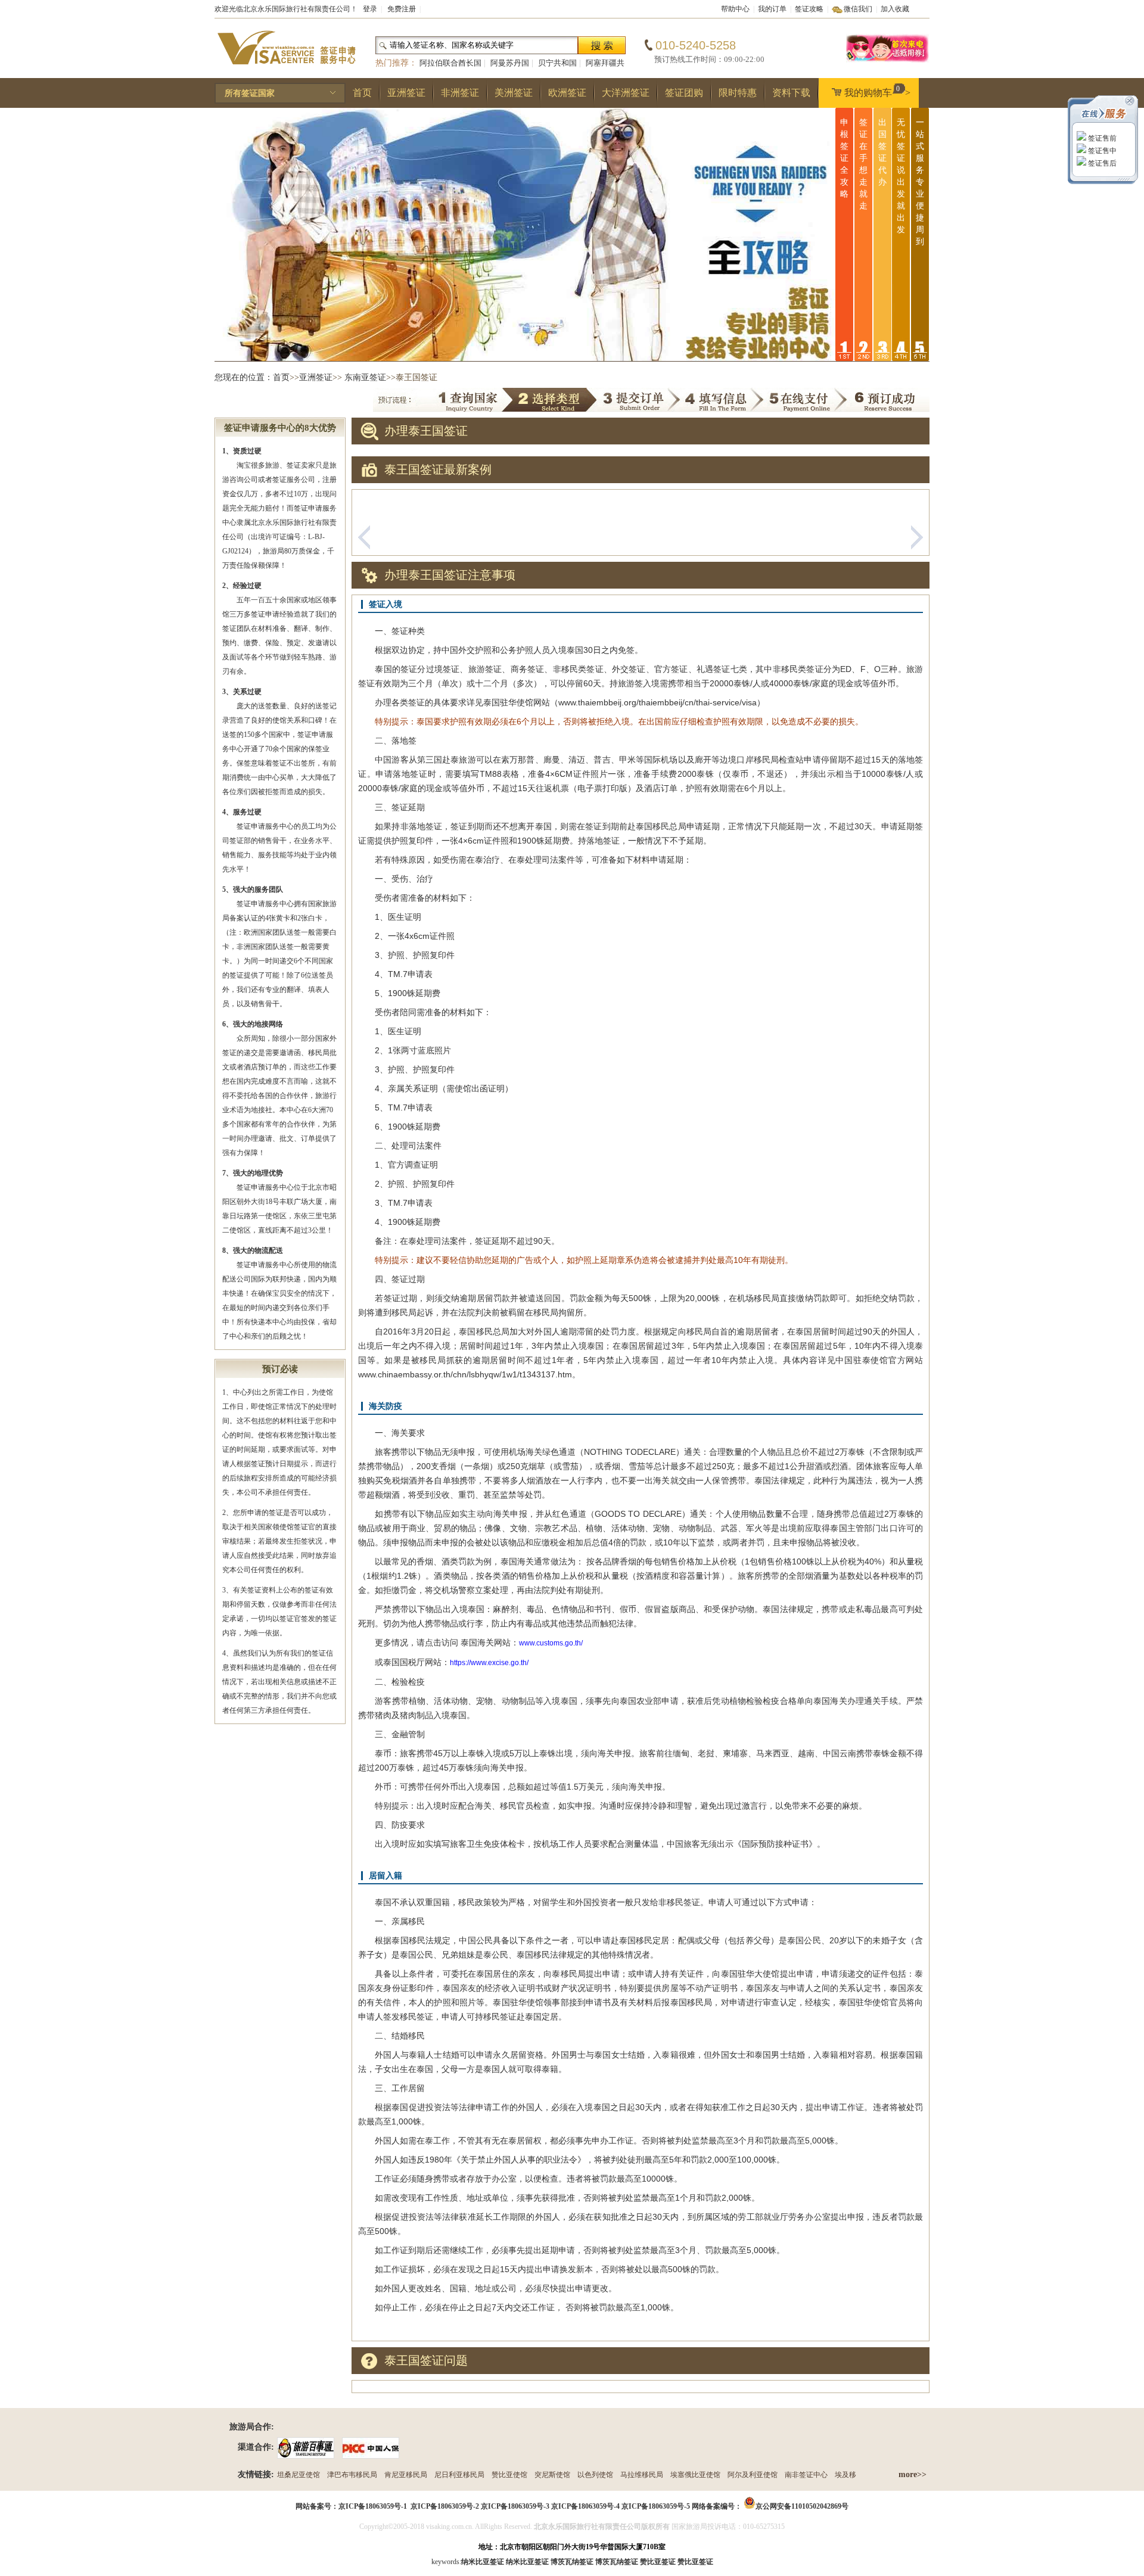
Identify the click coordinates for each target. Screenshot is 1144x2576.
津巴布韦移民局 (352, 2475)
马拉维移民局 (642, 2475)
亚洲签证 (406, 93)
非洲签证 (460, 93)
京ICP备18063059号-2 (445, 2506)
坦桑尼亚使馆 (299, 2475)
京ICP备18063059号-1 (373, 2506)
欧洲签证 (567, 93)
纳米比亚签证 (527, 2562)
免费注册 (402, 9)
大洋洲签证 (626, 93)
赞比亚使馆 (509, 2475)
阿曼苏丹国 (510, 63)
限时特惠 (738, 93)
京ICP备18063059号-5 (656, 2506)
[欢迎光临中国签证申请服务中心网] (286, 70)
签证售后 (1101, 163)
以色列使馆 (595, 2475)
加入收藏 (895, 9)
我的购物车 (877, 91)
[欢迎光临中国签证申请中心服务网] (888, 61)
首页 (362, 93)
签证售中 (1101, 151)
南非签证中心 (806, 2475)
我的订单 (772, 9)
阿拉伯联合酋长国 (450, 63)
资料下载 (791, 93)
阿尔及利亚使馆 (753, 2475)
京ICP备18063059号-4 (585, 2506)
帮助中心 (735, 9)
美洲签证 (514, 93)
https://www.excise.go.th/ (489, 1663)
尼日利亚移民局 (459, 2475)
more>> (913, 2474)
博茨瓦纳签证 (617, 2562)
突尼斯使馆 (552, 2475)
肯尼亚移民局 (406, 2475)
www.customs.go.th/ (551, 1643)
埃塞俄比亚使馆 (695, 2475)
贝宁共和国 (557, 63)
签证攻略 (809, 9)
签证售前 (1101, 138)
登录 (370, 9)
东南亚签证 (365, 377)
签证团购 (684, 93)
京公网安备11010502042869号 (802, 2506)
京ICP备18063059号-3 (515, 2506)
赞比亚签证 (695, 2562)
